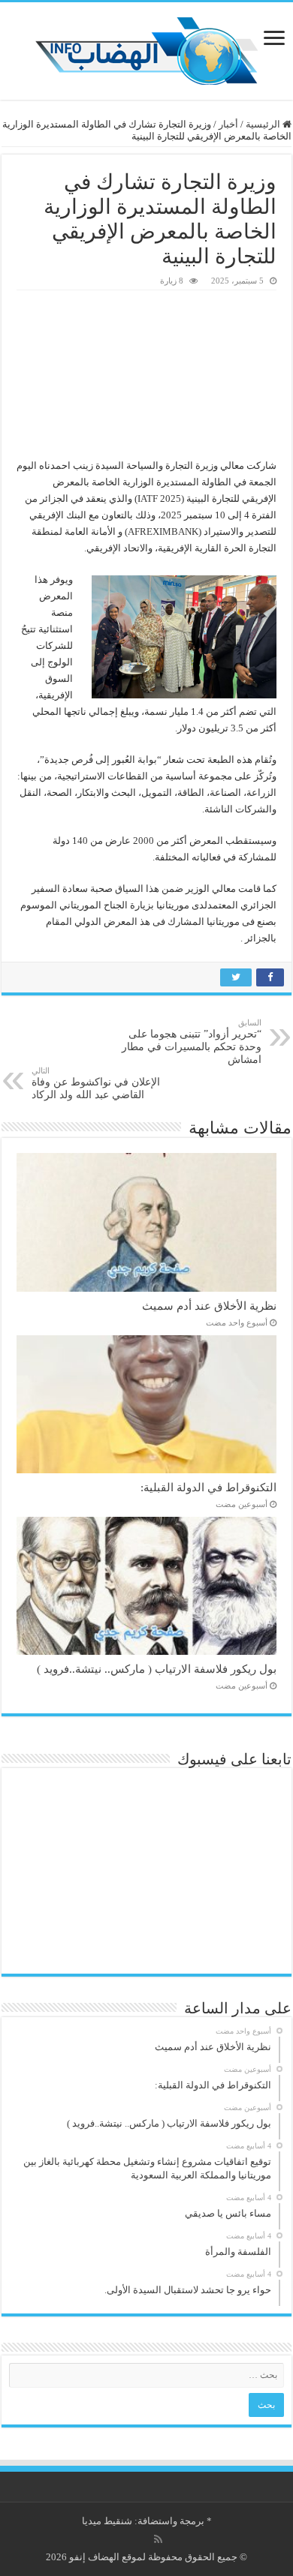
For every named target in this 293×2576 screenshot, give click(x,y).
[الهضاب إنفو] (146, 48)
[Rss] (158, 2539)
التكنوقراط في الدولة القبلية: (208, 1487)
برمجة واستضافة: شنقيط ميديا (143, 2521)
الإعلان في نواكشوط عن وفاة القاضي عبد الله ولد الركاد (96, 1083)
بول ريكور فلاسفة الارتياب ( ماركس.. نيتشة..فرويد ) (157, 1669)
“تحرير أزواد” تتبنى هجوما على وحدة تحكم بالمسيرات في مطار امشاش (192, 1042)
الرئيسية (264, 124)
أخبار (228, 124)
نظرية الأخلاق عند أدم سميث (209, 1306)
